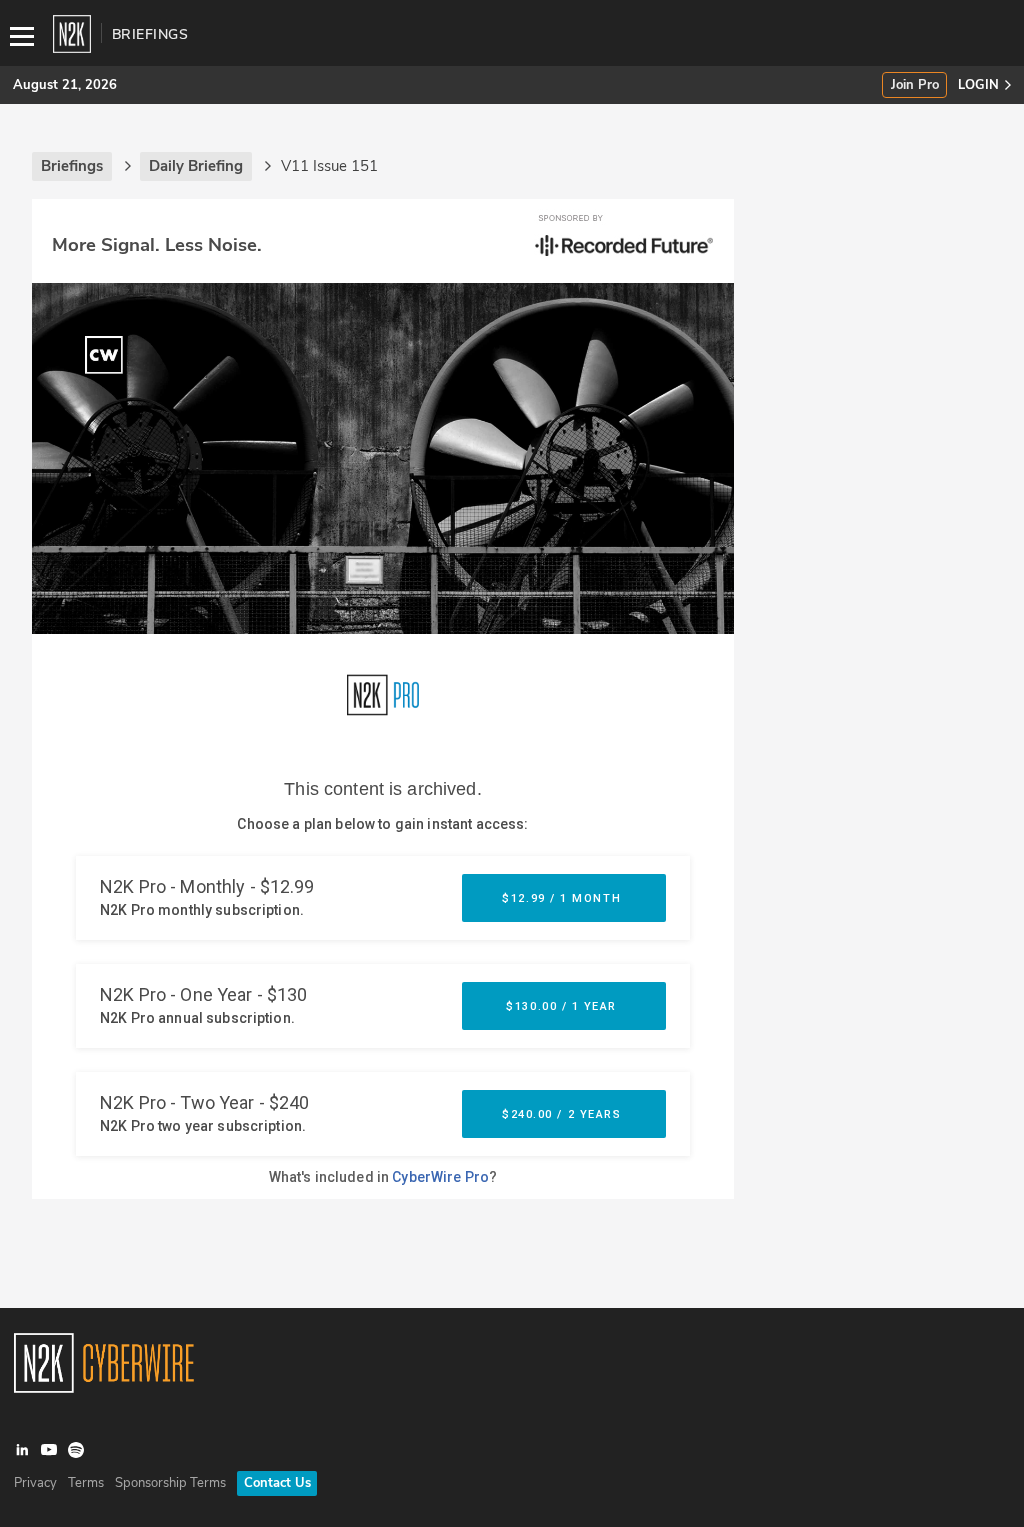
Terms (86, 1483)
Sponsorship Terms (170, 1483)
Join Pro (915, 85)
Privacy (35, 1483)
